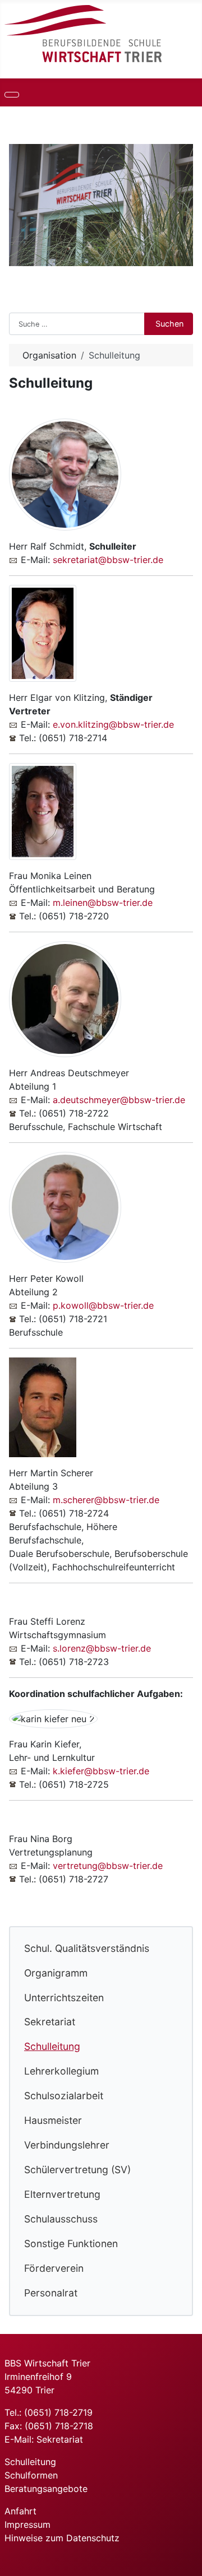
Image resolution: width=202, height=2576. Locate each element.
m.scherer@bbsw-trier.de (106, 1500)
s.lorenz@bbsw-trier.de (102, 1648)
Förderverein (54, 2268)
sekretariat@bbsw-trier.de (108, 560)
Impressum (27, 2524)
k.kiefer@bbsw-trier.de (101, 1771)
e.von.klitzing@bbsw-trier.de (113, 724)
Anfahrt (20, 2511)
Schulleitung (52, 2046)
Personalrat (51, 2293)
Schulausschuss (61, 2219)
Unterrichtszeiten (64, 1998)
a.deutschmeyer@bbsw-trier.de (119, 1100)
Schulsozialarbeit (64, 2096)
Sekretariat (50, 2022)
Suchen (169, 324)
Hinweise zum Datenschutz (62, 2538)
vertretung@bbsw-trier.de (108, 1866)
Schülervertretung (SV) (77, 2170)
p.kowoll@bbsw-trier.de (103, 1305)
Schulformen (31, 2475)
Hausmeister (53, 2120)
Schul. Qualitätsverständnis (87, 1948)
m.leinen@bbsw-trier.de (103, 903)
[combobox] (77, 324)
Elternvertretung (62, 2194)
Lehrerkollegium (61, 2071)
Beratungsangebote (46, 2489)
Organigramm (56, 1973)
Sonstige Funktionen (71, 2243)
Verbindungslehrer (67, 2145)
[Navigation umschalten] (12, 95)
